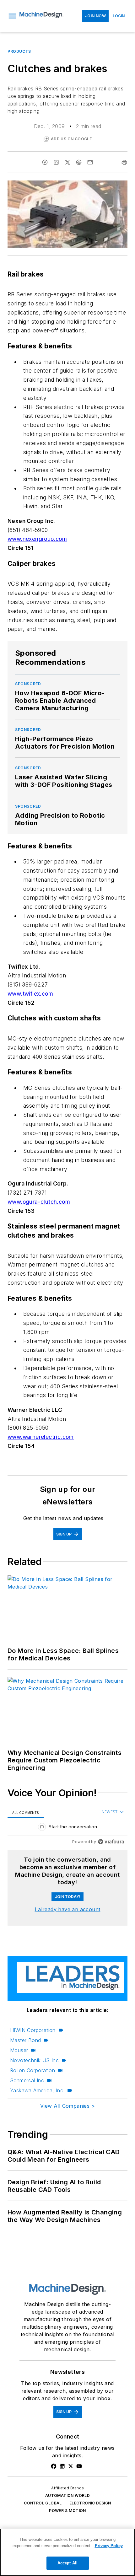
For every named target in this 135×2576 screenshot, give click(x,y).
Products (19, 51)
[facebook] (45, 162)
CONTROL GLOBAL (43, 2503)
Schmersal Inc (27, 2080)
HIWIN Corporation (33, 2030)
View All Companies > (67, 2106)
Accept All (67, 2563)
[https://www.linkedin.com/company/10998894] (62, 2466)
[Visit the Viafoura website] (111, 1842)
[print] (124, 162)
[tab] (26, 1812)
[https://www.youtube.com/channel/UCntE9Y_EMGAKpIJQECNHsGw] (79, 2466)
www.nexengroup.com (37, 539)
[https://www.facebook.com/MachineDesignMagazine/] (54, 2466)
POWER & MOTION (67, 2511)
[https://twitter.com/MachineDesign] (71, 2466)
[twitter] (67, 162)
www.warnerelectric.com (41, 1437)
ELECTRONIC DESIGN (90, 2503)
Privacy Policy (109, 2546)
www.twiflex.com (30, 994)
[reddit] (79, 162)
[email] (90, 162)
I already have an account (68, 1909)
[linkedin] (56, 162)
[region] (67, 1828)
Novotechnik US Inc (34, 2060)
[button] (12, 16)
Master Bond (25, 2040)
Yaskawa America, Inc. (37, 2090)
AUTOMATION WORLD (67, 2495)
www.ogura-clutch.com (39, 1202)
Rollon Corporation (32, 2070)
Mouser (19, 2050)
